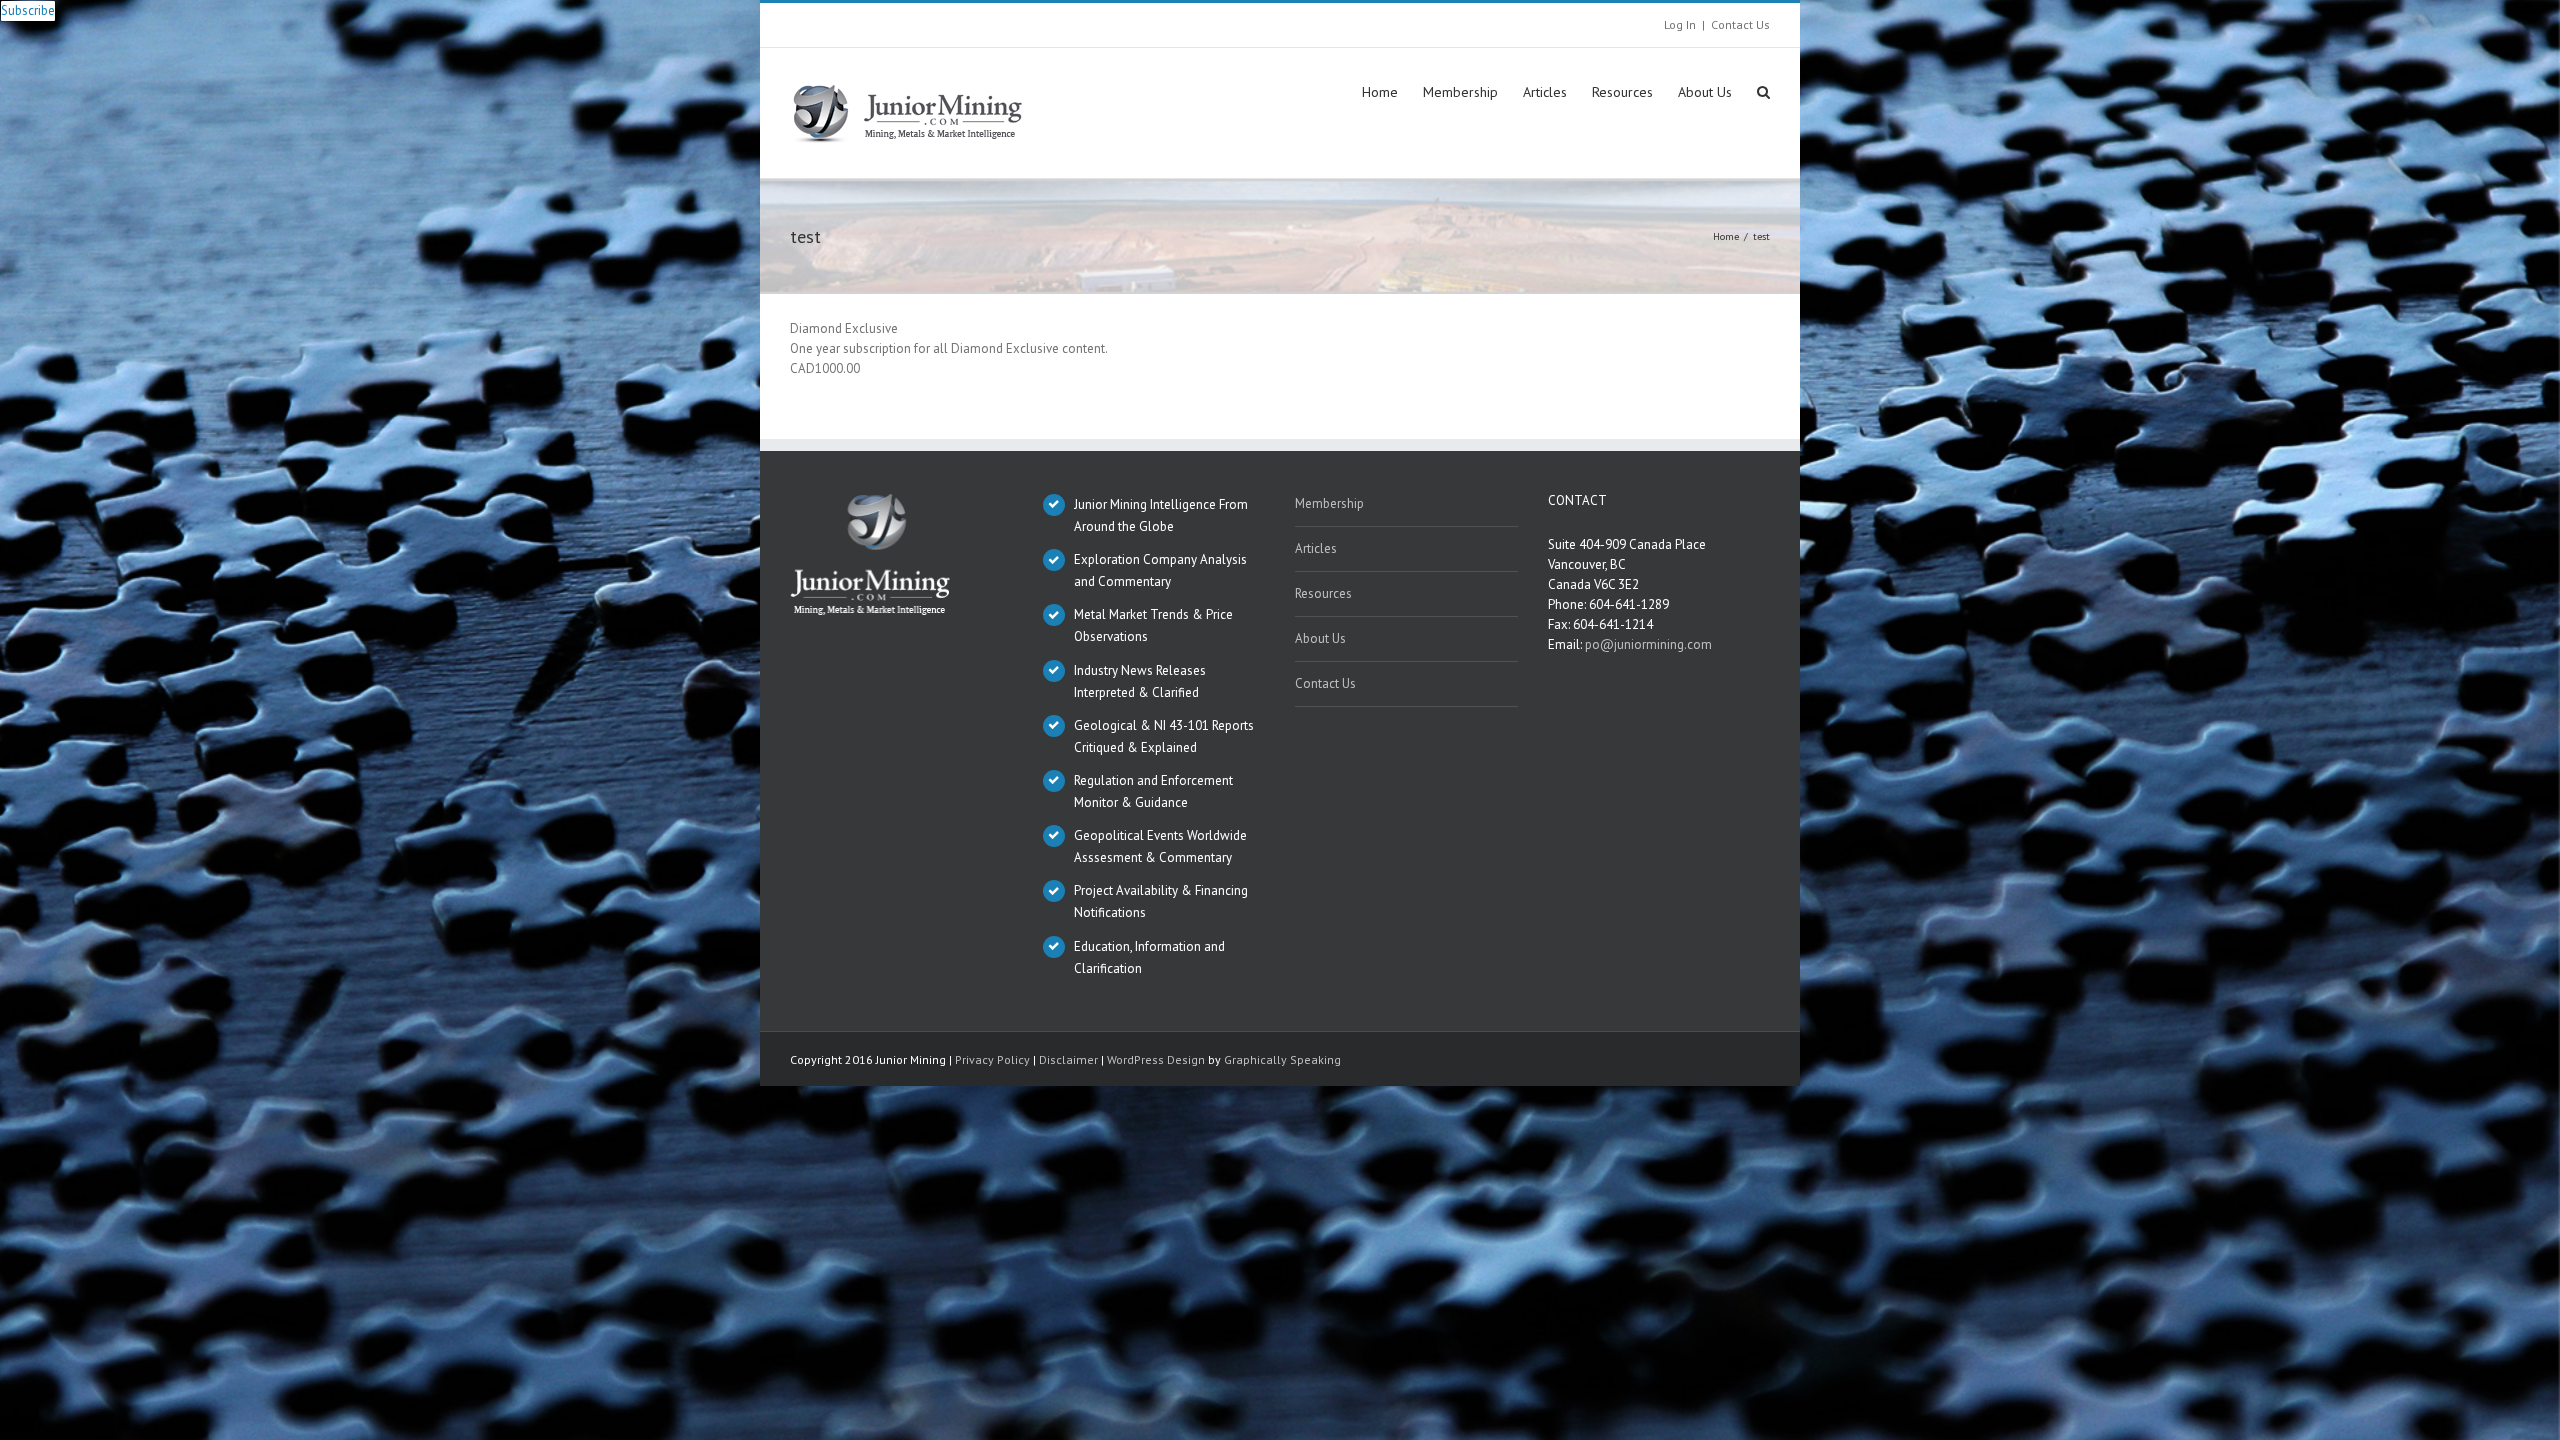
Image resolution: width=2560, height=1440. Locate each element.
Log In (1680, 24)
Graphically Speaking (1282, 1059)
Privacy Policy (992, 1059)
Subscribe (28, 10)
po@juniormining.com (1648, 644)
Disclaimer (1068, 1059)
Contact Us (1740, 24)
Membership (1329, 503)
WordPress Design (1156, 1059)
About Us (1320, 638)
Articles (1316, 548)
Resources (1323, 593)
